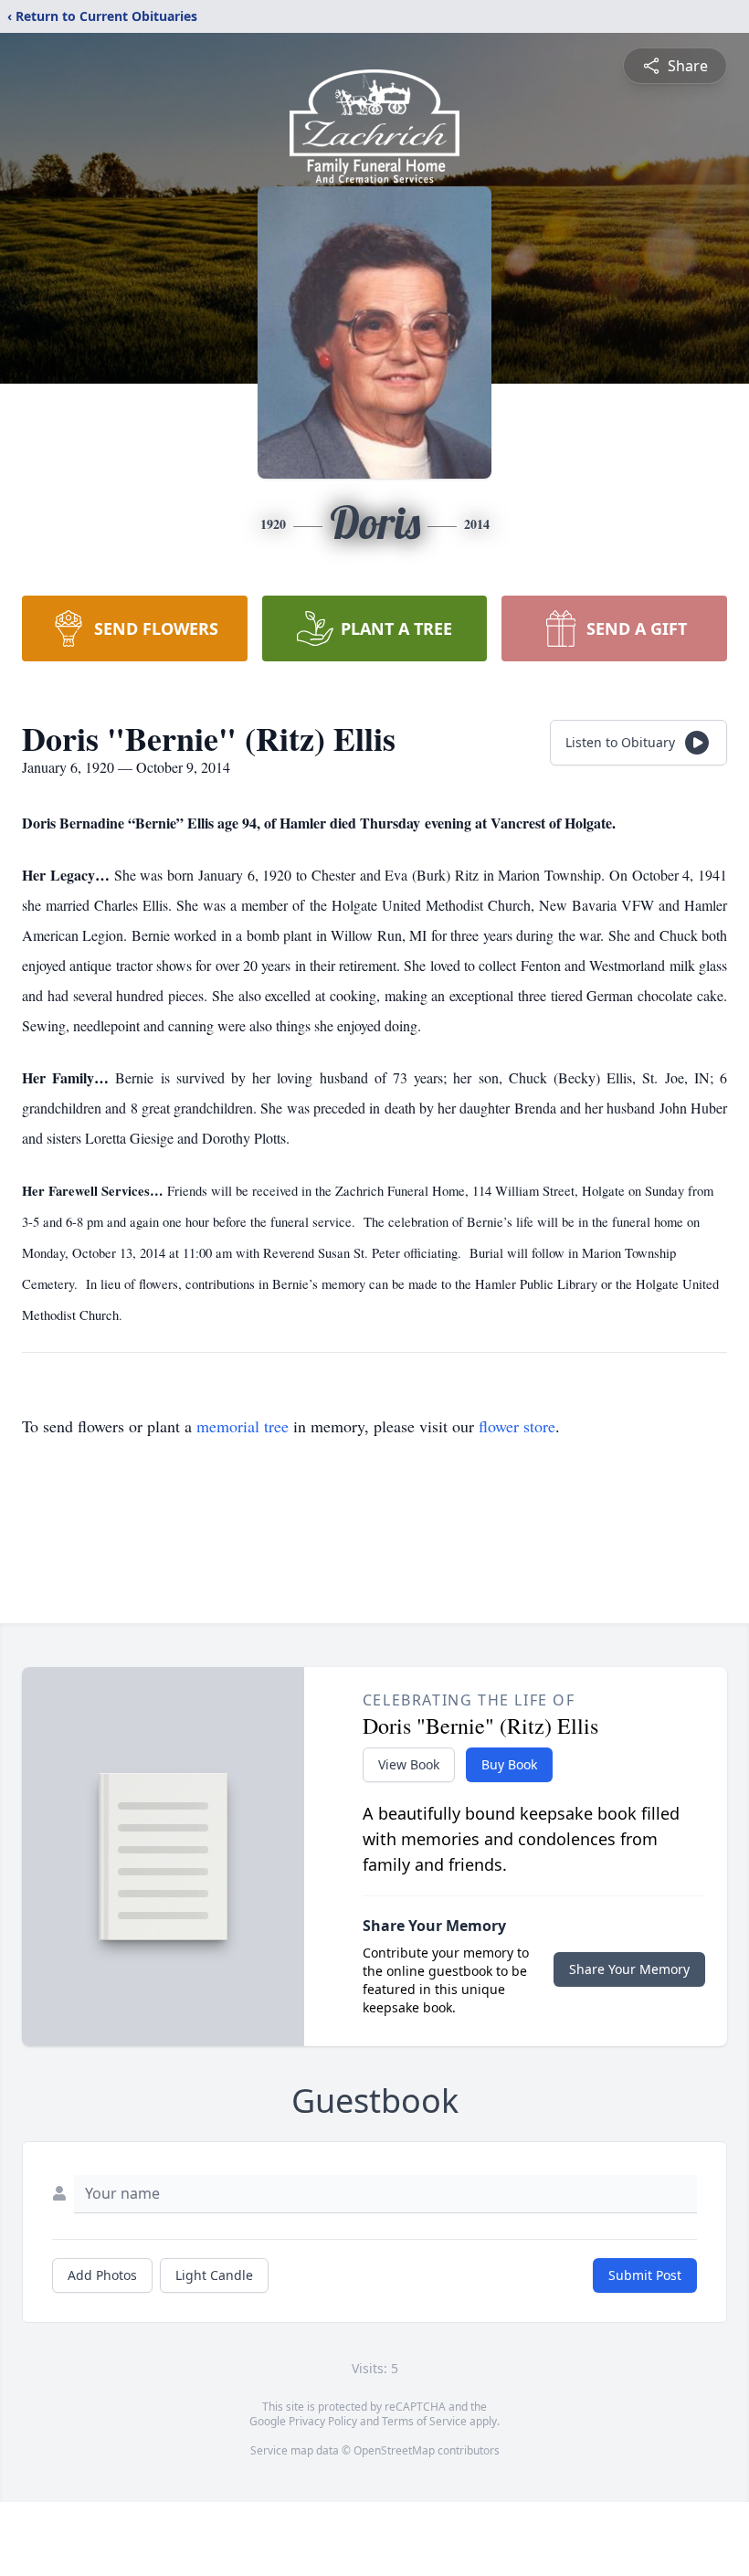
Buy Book (509, 1764)
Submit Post (645, 2275)
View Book (409, 1764)
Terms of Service (424, 2421)
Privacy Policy (323, 2421)
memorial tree (243, 1426)
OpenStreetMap (394, 2450)
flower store (517, 1426)
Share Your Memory (629, 1969)
